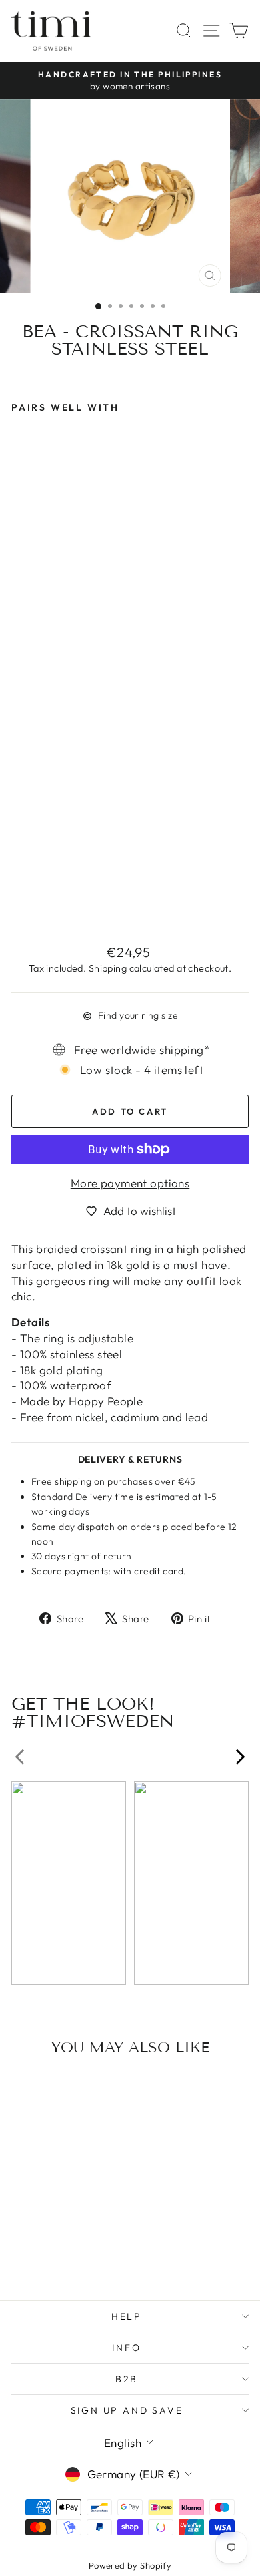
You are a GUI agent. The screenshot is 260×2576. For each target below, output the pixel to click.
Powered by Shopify (130, 2565)
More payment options (130, 1183)
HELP (127, 2316)
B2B (127, 2379)
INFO (126, 2348)
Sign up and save (127, 2410)
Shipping (108, 968)
